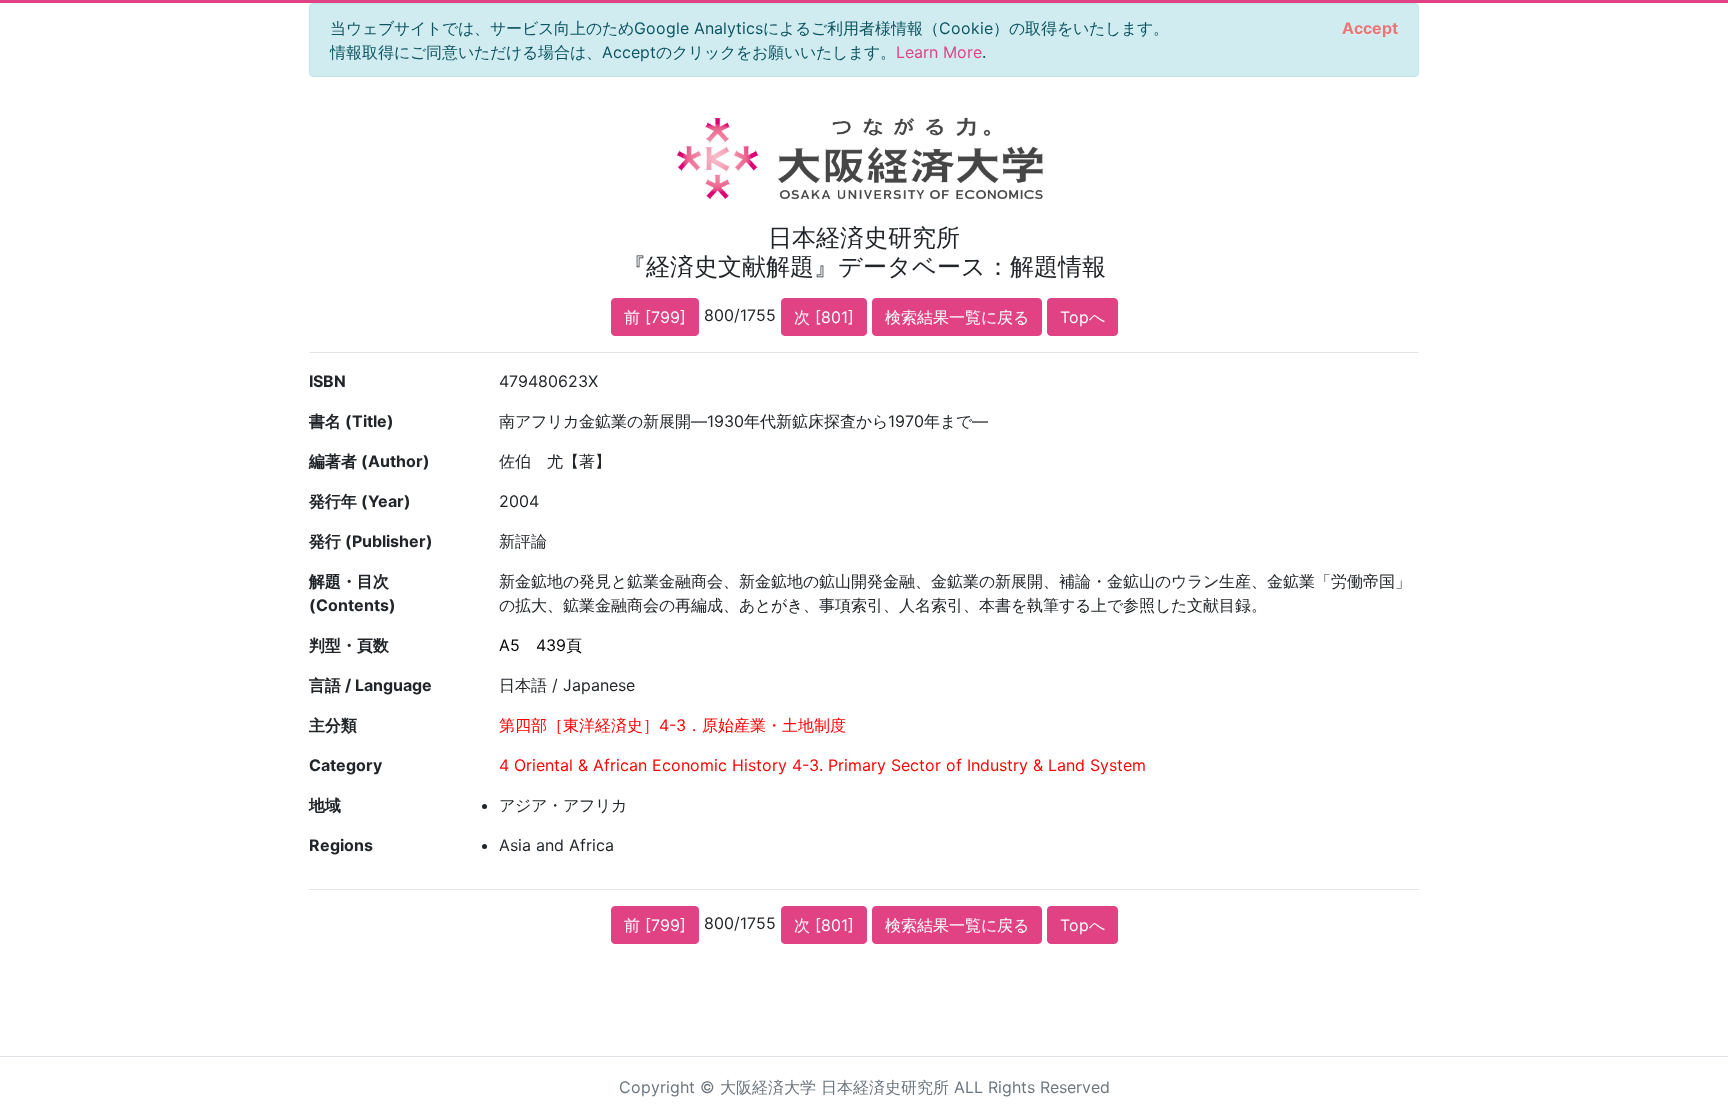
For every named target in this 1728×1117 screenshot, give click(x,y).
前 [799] (655, 317)
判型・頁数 (349, 645)
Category (345, 765)
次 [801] (824, 317)
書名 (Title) (351, 421)
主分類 (333, 725)
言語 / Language (370, 685)
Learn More (939, 52)
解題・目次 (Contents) (352, 593)
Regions (341, 845)
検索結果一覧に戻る (957, 317)
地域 (325, 805)
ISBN (327, 381)
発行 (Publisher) (371, 541)
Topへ (1082, 317)
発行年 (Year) (360, 501)
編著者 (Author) (369, 461)
